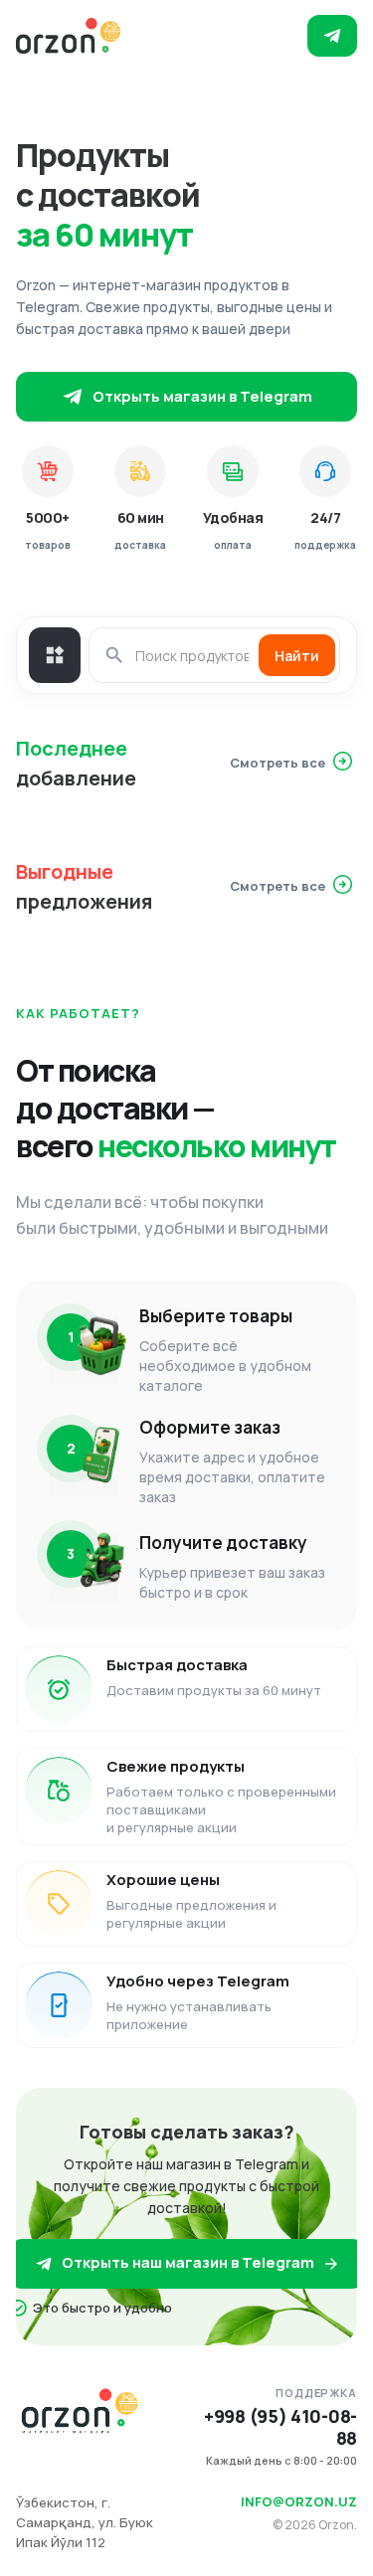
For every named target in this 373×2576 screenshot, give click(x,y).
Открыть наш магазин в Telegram (188, 2262)
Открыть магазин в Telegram (202, 396)
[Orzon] (68, 36)
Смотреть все (278, 763)
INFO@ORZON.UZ (299, 2501)
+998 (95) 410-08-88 (280, 2427)
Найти (297, 656)
